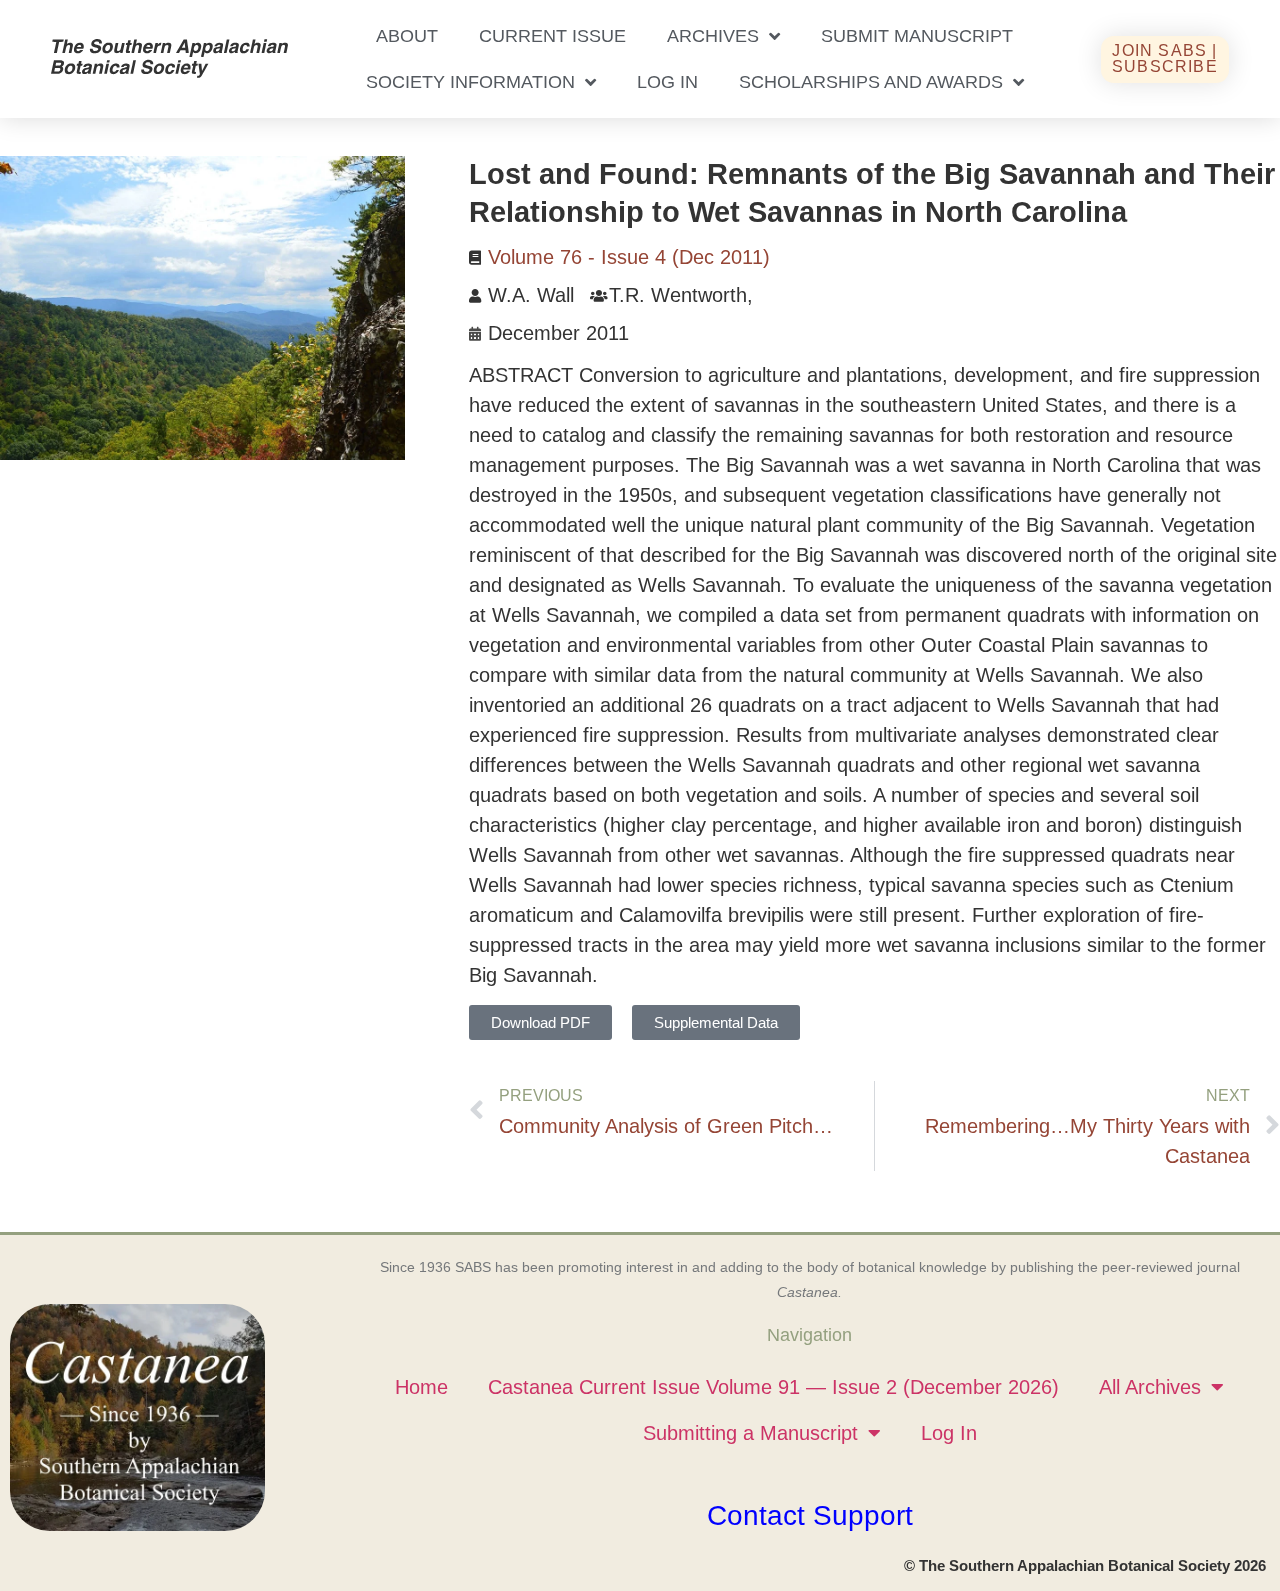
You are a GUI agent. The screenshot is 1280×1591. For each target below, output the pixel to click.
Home (421, 1387)
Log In (667, 82)
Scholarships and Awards (871, 82)
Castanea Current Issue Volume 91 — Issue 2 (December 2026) (773, 1387)
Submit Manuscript (917, 36)
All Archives (1150, 1387)
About (407, 36)
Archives (713, 36)
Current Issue (552, 36)
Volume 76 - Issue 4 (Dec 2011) (629, 257)
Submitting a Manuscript (750, 1433)
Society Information (470, 82)
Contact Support (810, 1515)
